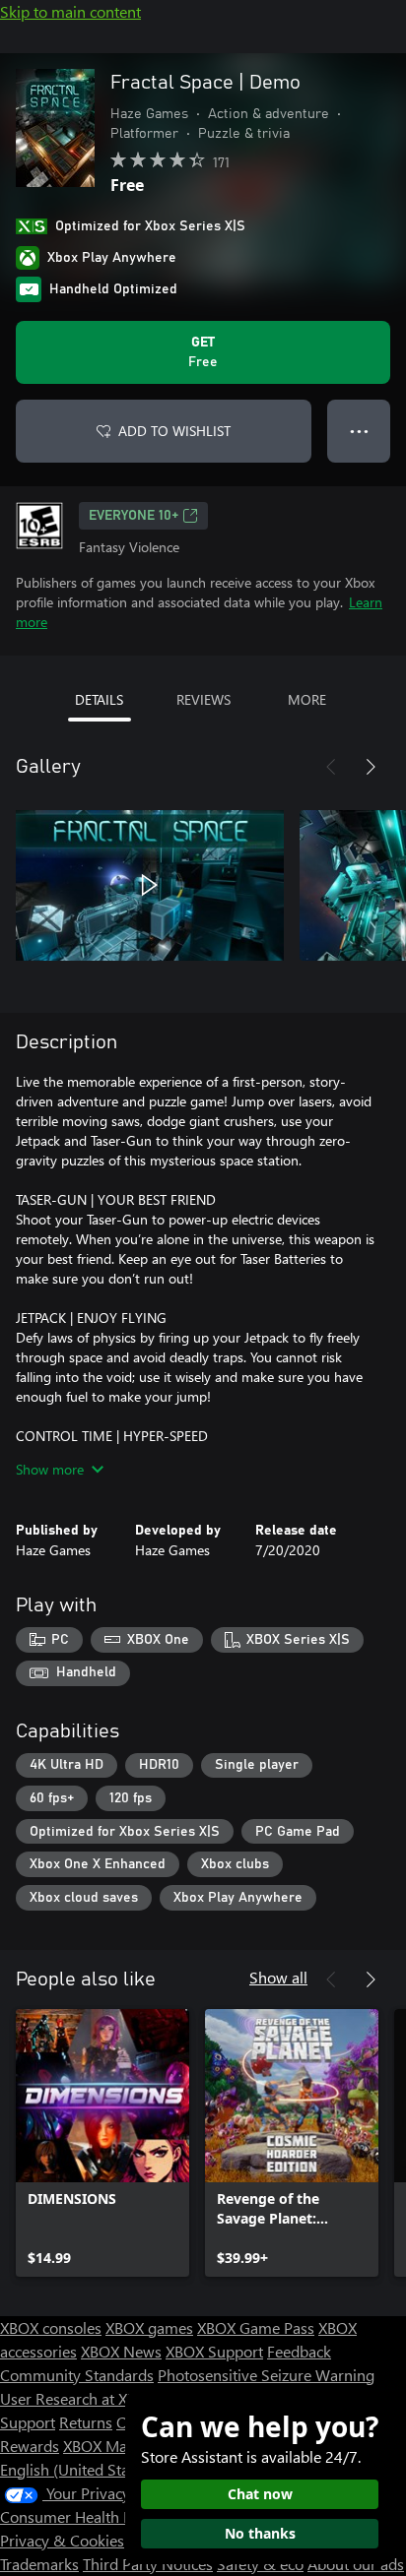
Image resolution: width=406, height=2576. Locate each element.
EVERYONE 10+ (134, 516)
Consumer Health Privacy (86, 2516)
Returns (86, 2422)
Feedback (299, 2351)
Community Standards (77, 2375)
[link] (102, 2143)
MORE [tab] (307, 699)
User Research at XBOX (80, 2398)
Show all (278, 1977)
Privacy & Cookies (62, 2540)
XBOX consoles (51, 2327)
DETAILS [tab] (99, 699)
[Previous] (331, 767)
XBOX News (121, 2351)
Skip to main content (70, 11)
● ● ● (359, 431)
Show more (50, 1469)
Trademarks (39, 2564)
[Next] (371, 767)
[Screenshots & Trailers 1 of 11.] (150, 885)
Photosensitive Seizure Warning (266, 2375)
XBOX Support (214, 2351)
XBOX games (149, 2327)
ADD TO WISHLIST (174, 431)
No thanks (260, 2533)
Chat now (260, 2494)
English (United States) (77, 2469)
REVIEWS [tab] (203, 699)
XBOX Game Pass (256, 2327)
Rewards (30, 2446)
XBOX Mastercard (123, 2446)
